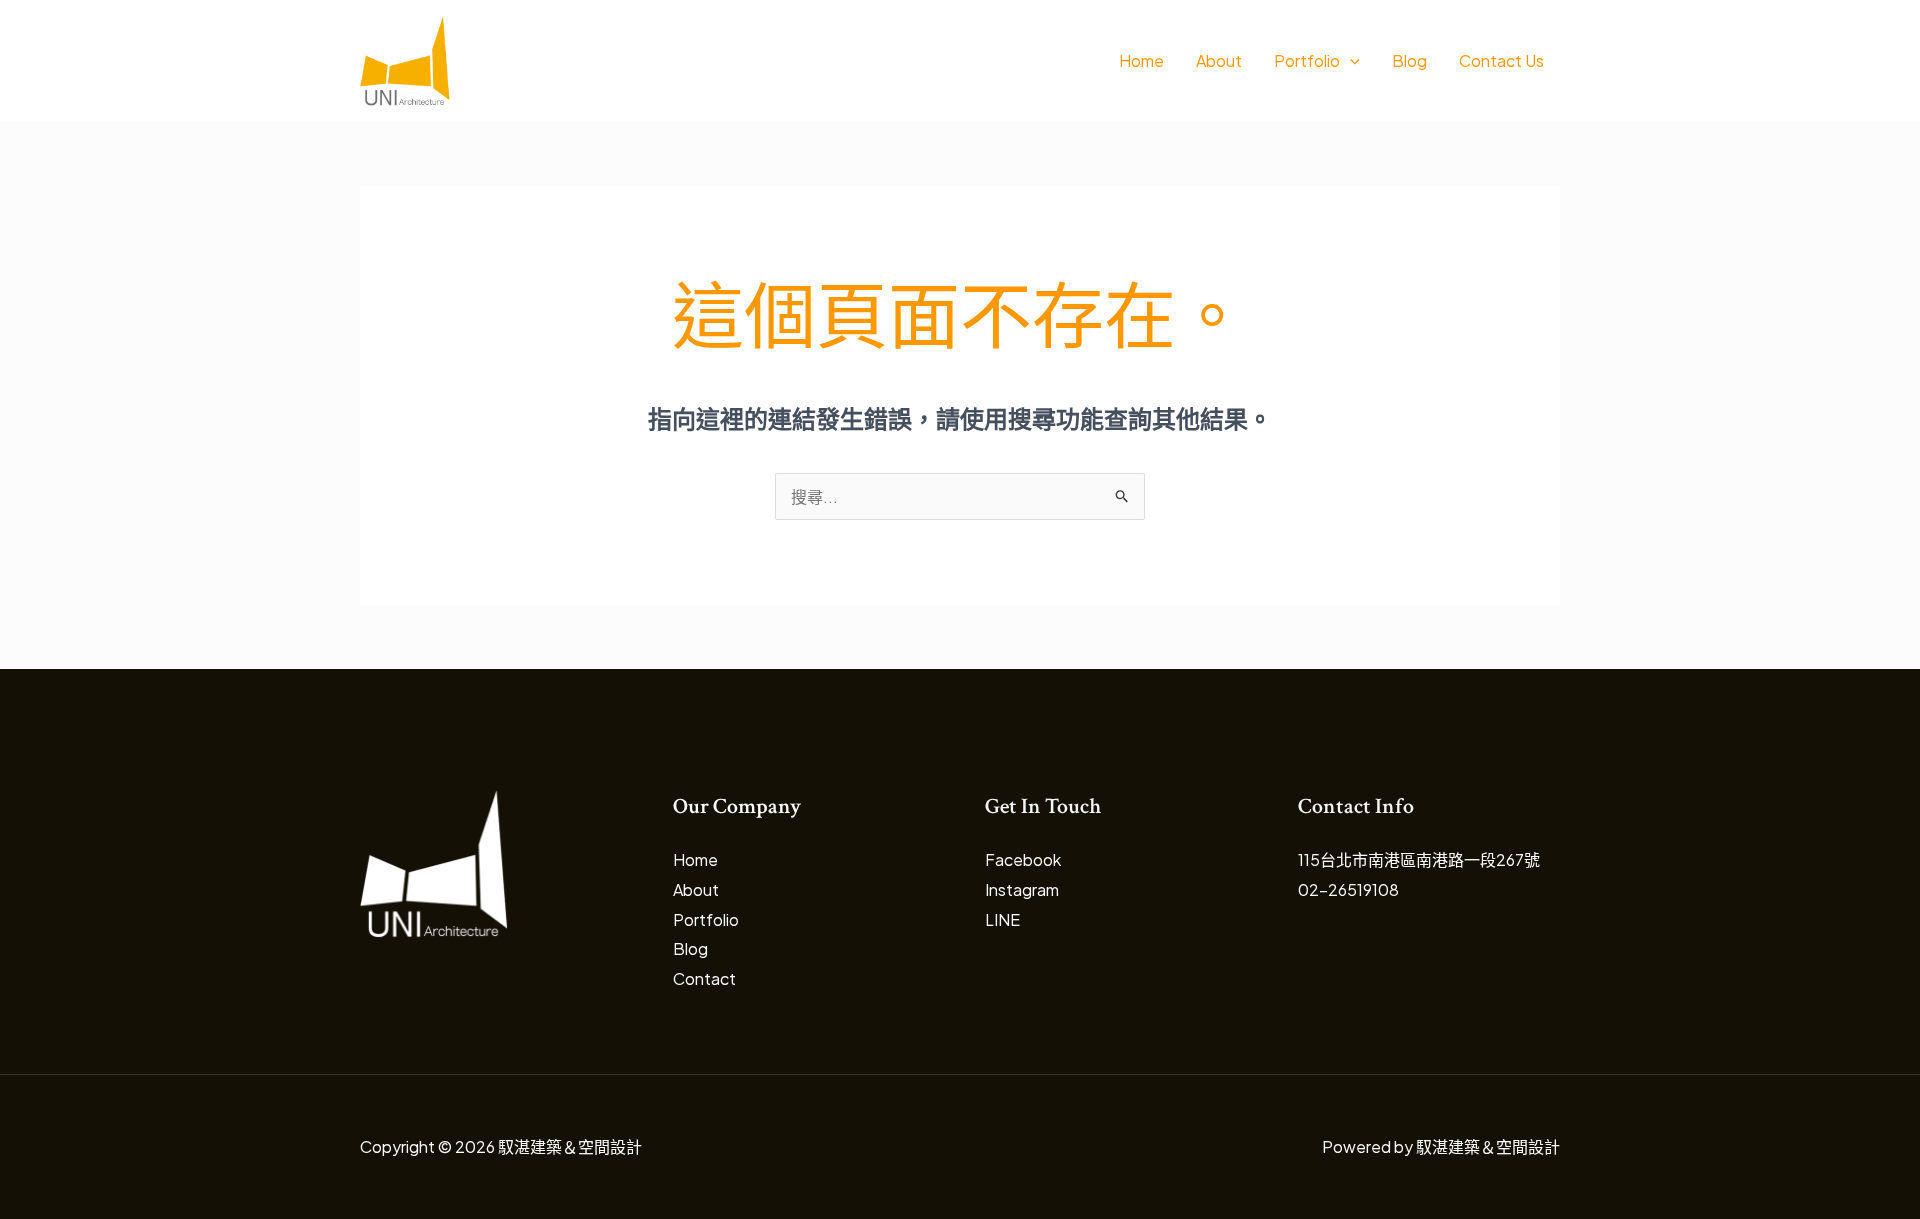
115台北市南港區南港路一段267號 (1419, 859)
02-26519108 (1348, 889)
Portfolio (1307, 60)
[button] (1350, 61)
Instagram (1022, 889)
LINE (1002, 919)
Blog (1409, 60)
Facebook (1023, 859)
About (1219, 60)
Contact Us (1501, 60)
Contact (704, 978)
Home (1141, 60)
